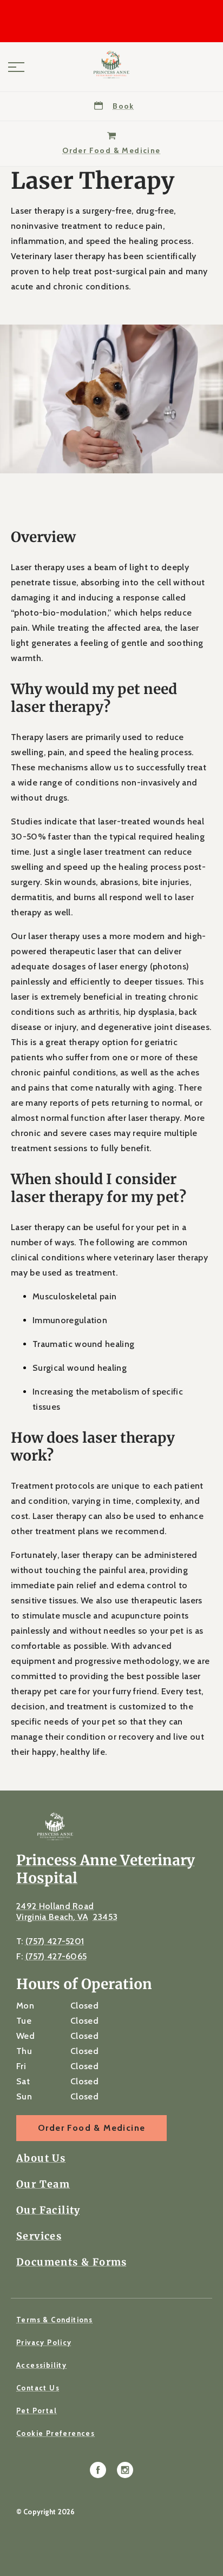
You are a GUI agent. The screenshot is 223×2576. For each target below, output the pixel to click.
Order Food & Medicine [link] (91, 2128)
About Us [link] (41, 2158)
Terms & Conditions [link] (54, 2320)
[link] (111, 64)
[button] (16, 67)
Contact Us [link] (38, 2388)
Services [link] (39, 2236)
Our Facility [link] (48, 2210)
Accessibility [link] (41, 2365)
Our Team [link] (43, 2184)
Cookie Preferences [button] (55, 2433)
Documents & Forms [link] (72, 2262)
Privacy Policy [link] (44, 2342)
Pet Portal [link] (37, 2410)
